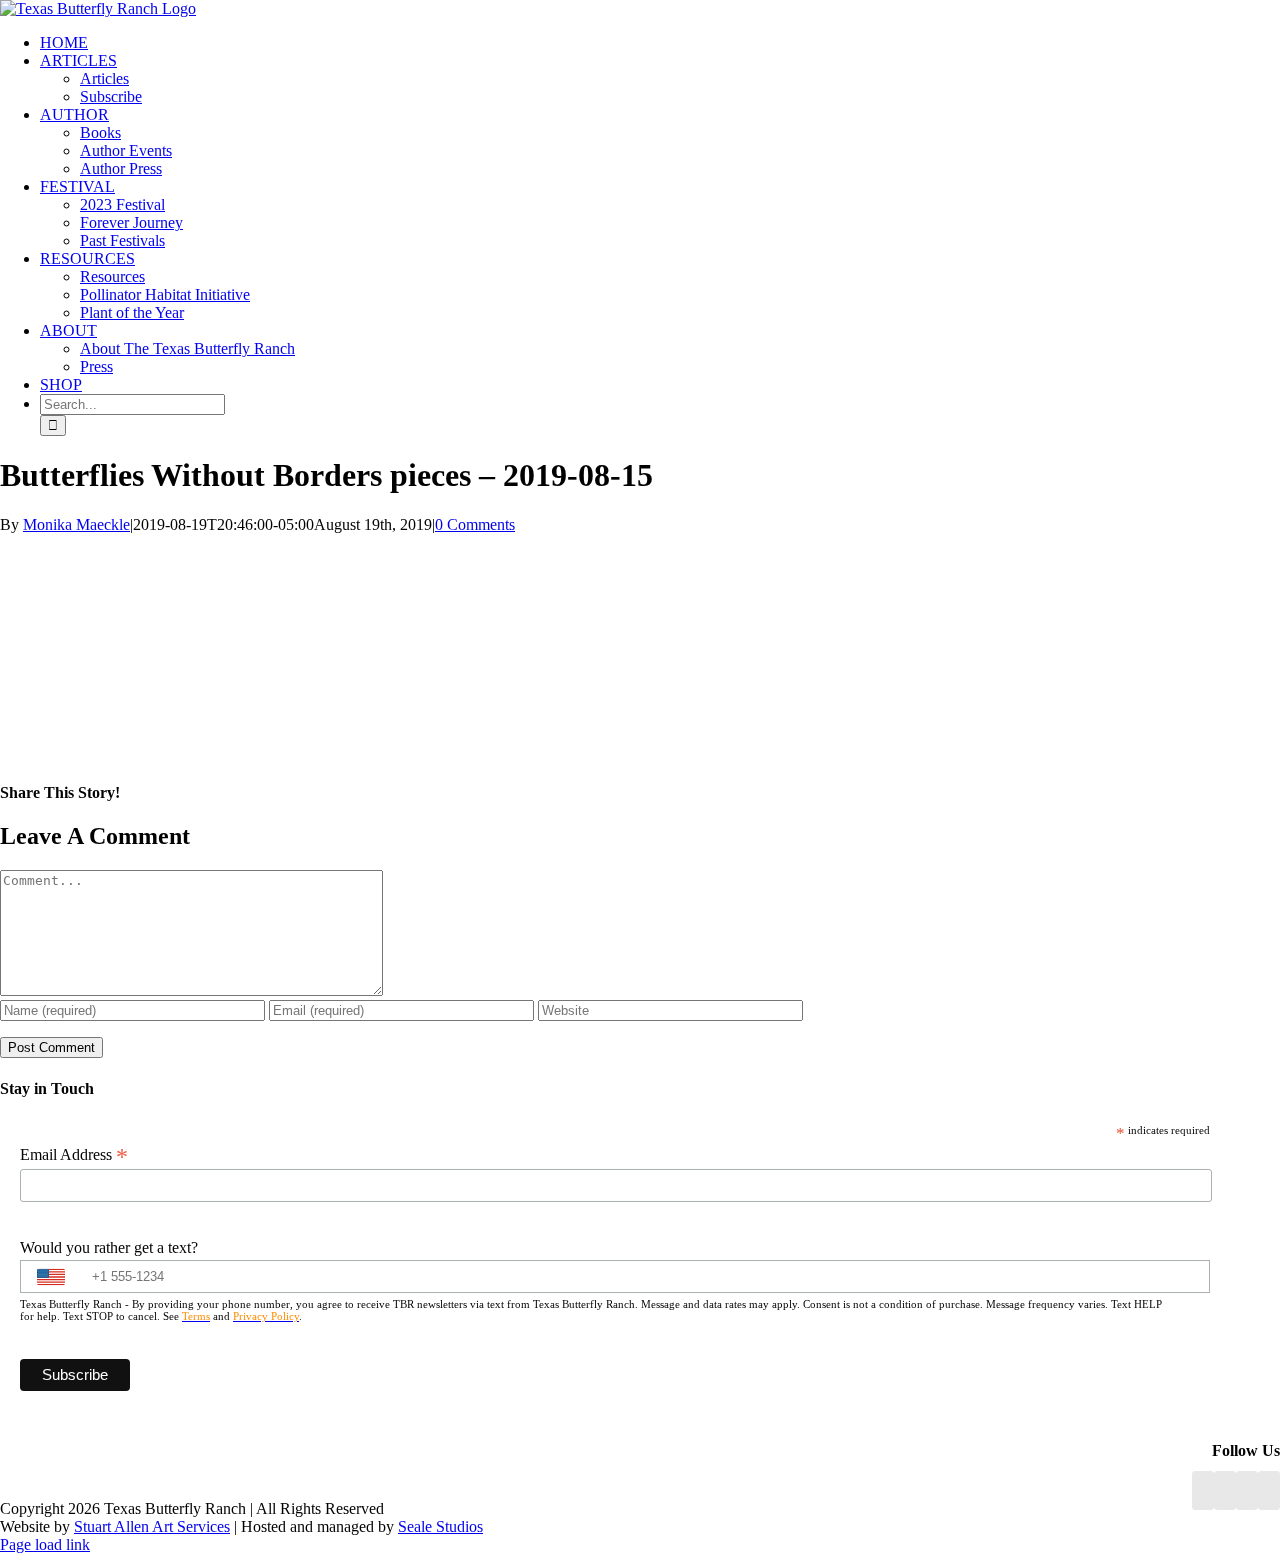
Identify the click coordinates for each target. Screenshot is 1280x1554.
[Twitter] (1269, 1490)
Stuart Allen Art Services (152, 1526)
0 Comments (475, 524)
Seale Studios (440, 1526)
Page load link (45, 1544)
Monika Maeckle (76, 524)
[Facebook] (1203, 1490)
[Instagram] (1247, 1490)
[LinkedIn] (1225, 1490)
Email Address (74, 1155)
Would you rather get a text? (109, 1247)
